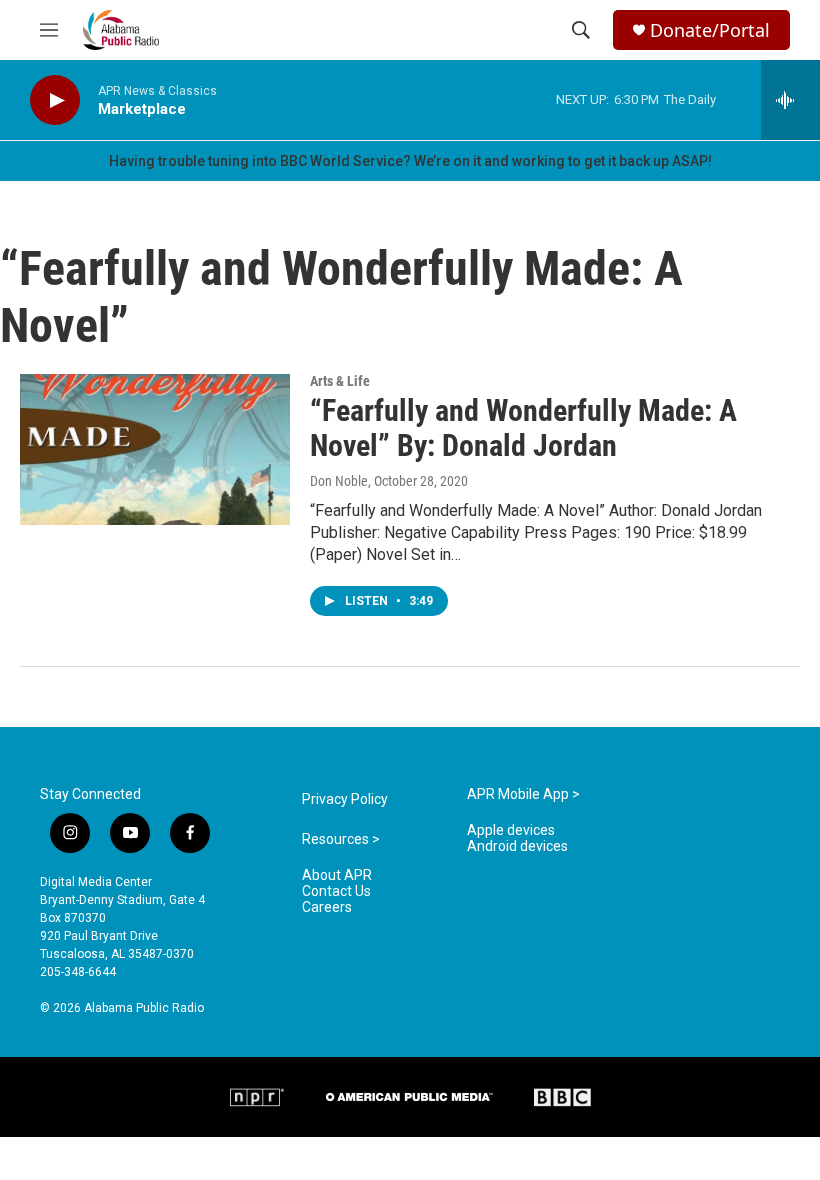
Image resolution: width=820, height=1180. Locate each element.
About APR (337, 875)
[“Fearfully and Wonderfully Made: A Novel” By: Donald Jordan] (155, 449)
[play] (55, 100)
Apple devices (511, 830)
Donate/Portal (710, 30)
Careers (327, 907)
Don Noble (339, 481)
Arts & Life (340, 381)
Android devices (517, 846)
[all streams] (790, 100)
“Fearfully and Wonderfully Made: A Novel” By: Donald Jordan (523, 428)
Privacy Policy (345, 799)
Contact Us (336, 891)
